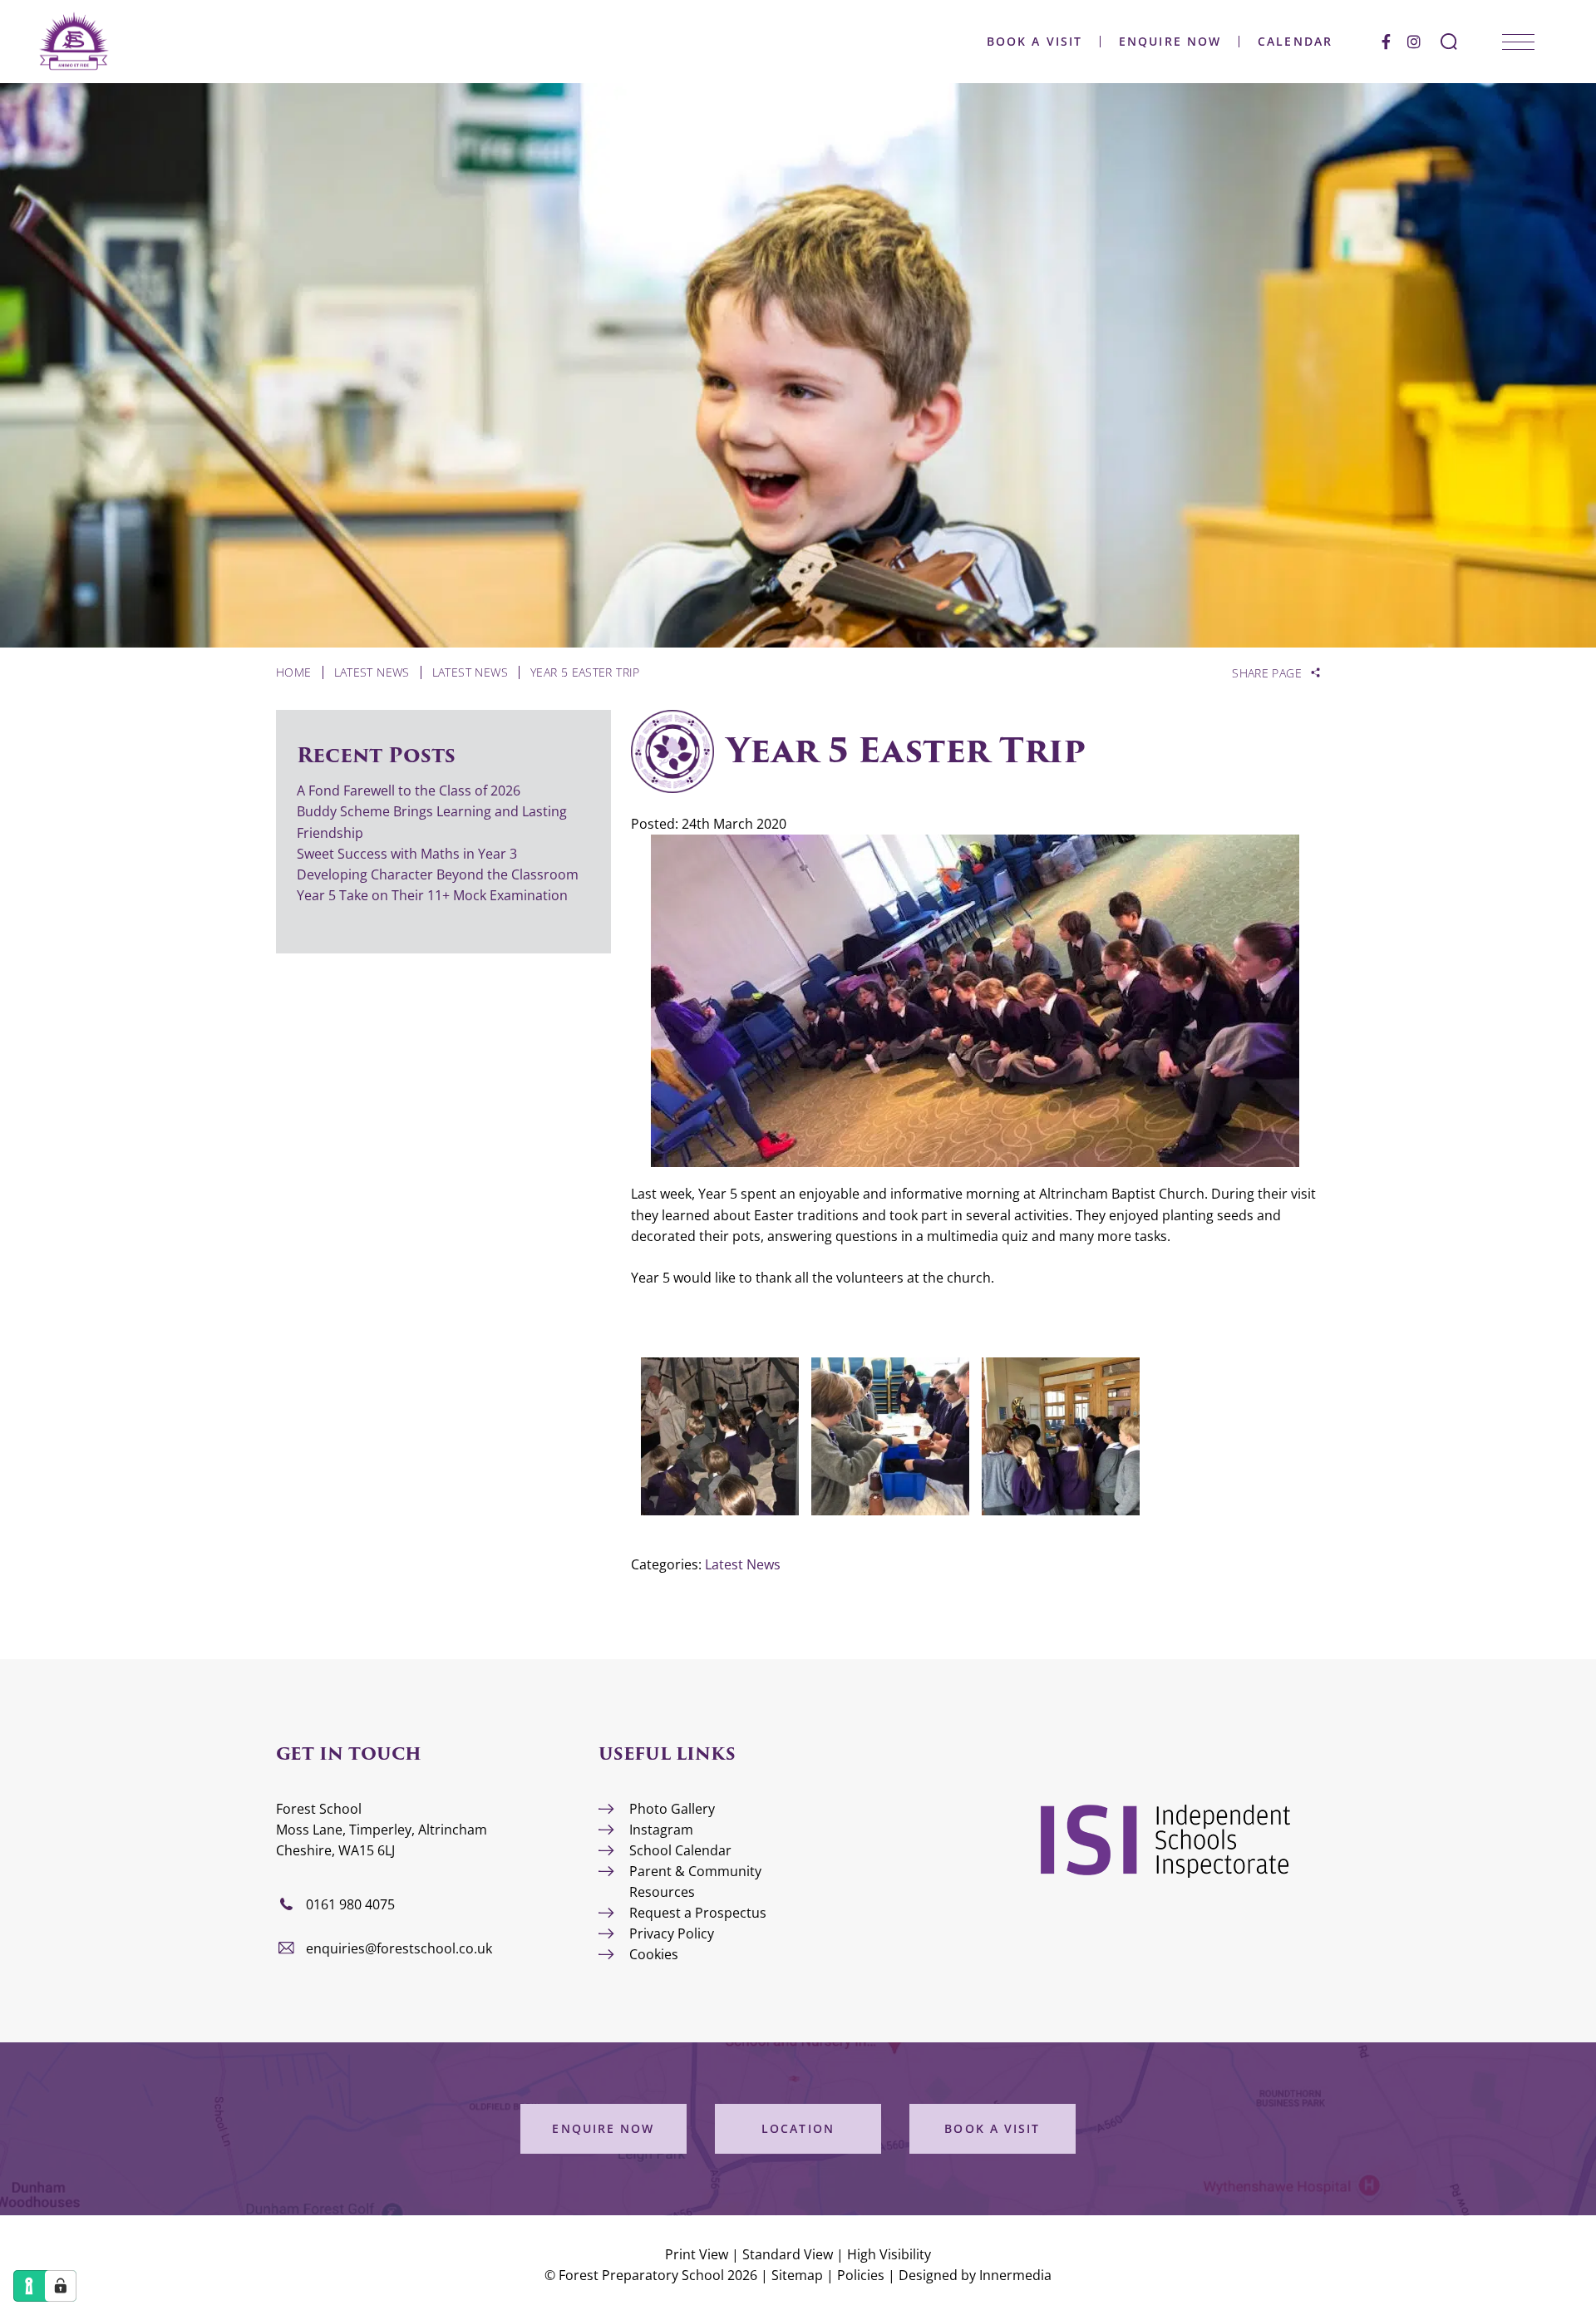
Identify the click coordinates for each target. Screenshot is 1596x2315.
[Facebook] (1386, 42)
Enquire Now (1170, 42)
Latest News (743, 1564)
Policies (861, 2275)
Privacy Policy (672, 1933)
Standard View (788, 2254)
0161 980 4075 (350, 1904)
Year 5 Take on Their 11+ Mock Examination (432, 895)
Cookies (654, 1954)
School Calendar (680, 1850)
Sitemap (797, 2275)
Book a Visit (1034, 42)
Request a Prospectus (698, 1913)
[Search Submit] (1449, 42)
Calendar (1295, 42)
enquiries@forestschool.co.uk (399, 1948)
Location (798, 2128)
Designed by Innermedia (975, 2275)
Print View (697, 2254)
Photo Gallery (672, 1809)
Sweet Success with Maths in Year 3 (407, 854)
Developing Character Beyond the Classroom (438, 874)
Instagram (661, 1830)
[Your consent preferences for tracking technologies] (61, 2286)
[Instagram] (1414, 42)
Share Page (1267, 673)
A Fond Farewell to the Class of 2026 (409, 791)
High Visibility (889, 2254)
